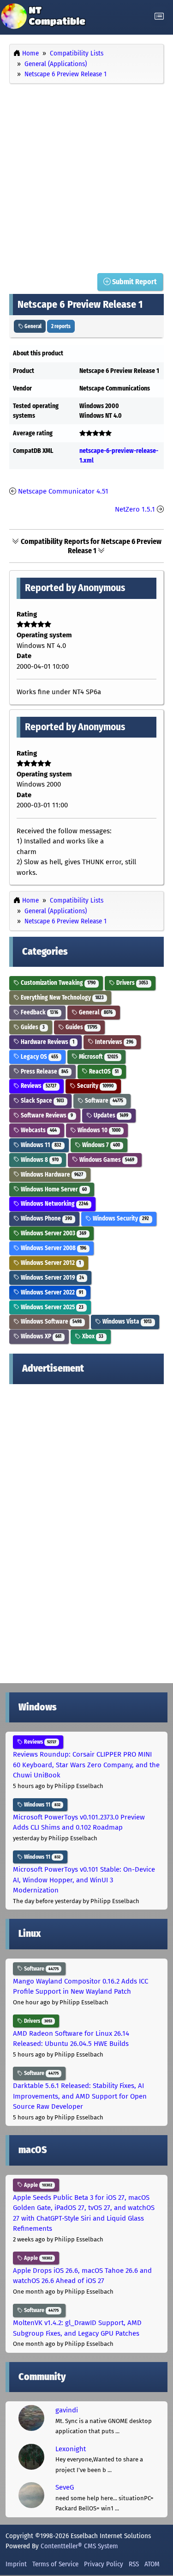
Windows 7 (100, 1145)
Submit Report (134, 282)
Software (103, 1101)
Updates (110, 1115)
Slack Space (42, 1101)
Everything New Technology (62, 998)
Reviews (38, 1086)
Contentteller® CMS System (79, 2546)
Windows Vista (126, 1322)
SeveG (65, 2487)
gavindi (67, 2410)
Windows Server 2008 (53, 1248)
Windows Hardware (51, 1175)
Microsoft (98, 1057)
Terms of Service (55, 2564)
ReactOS (103, 1071)
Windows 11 (40, 1145)
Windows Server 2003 (53, 1233)
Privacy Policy (104, 2564)
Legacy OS (39, 1057)
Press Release (44, 1071)
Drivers (131, 983)
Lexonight (71, 2449)
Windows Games (106, 1160)
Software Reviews (46, 1115)
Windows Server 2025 (51, 1307)
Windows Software (51, 1322)
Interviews (113, 1042)
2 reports (61, 326)
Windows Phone (46, 1218)
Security (95, 1086)
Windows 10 (98, 1130)
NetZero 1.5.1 (135, 509)
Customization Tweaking (57, 983)
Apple (37, 2185)
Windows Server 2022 (51, 1292)
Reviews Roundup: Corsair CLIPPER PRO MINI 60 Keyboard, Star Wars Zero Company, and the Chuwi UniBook (86, 1765)
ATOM (152, 2564)
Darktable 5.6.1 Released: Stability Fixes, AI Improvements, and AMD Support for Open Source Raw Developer (80, 2096)
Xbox (92, 1336)
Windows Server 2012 (50, 1263)
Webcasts (38, 1130)
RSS (134, 2564)
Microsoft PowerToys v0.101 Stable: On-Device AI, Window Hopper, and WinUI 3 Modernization (84, 1880)
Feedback (39, 1012)
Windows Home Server (53, 1189)
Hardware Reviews (47, 1042)
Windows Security (120, 1218)
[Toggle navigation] (159, 16)
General (33, 326)
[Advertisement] (86, 176)
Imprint (16, 2564)
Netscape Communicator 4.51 (63, 491)
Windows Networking (54, 1204)
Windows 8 (39, 1160)
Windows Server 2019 (52, 1278)
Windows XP (40, 1336)
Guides (32, 1027)
